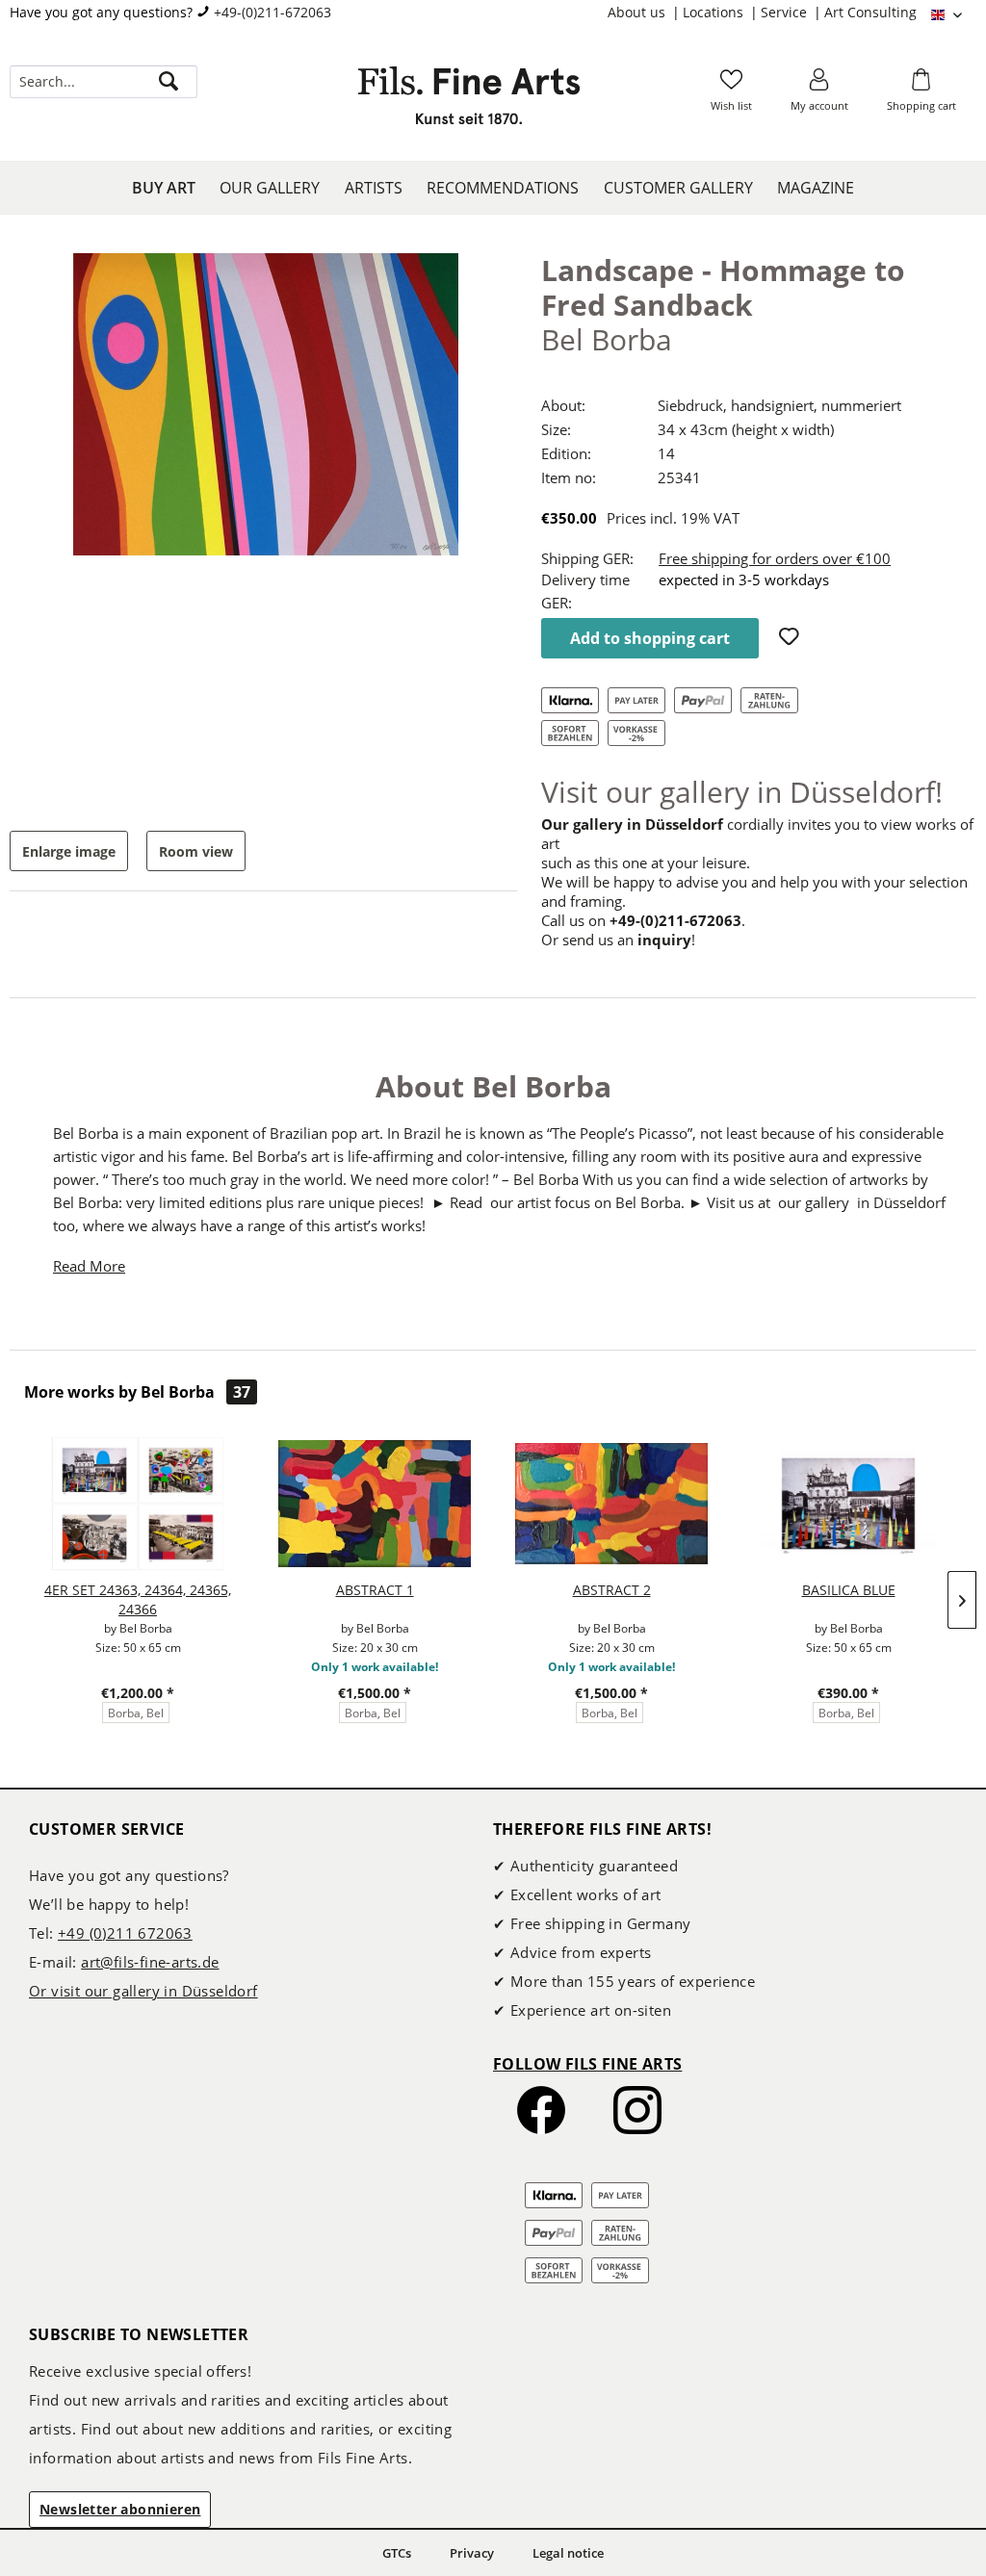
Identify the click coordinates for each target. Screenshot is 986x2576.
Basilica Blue (849, 1590)
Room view (196, 851)
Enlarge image (69, 851)
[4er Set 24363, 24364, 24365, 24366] (138, 1504)
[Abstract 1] (375, 1504)
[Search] (169, 82)
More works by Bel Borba (137, 1392)
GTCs (397, 2553)
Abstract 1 (375, 1590)
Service (786, 12)
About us (638, 12)
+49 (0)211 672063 (125, 1933)
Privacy (472, 2553)
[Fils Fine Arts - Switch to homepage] (469, 101)
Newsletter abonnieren (120, 2509)
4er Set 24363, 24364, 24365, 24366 (138, 1599)
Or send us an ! (618, 940)
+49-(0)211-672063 (272, 12)
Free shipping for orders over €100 (775, 558)
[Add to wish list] (791, 638)
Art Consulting (870, 12)
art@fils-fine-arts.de (150, 1962)
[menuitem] (645, 13)
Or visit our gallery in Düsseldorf (143, 1991)
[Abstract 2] (611, 1504)
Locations (715, 12)
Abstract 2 (612, 1590)
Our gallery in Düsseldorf (632, 824)
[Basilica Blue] (848, 1504)
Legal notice (568, 2553)
